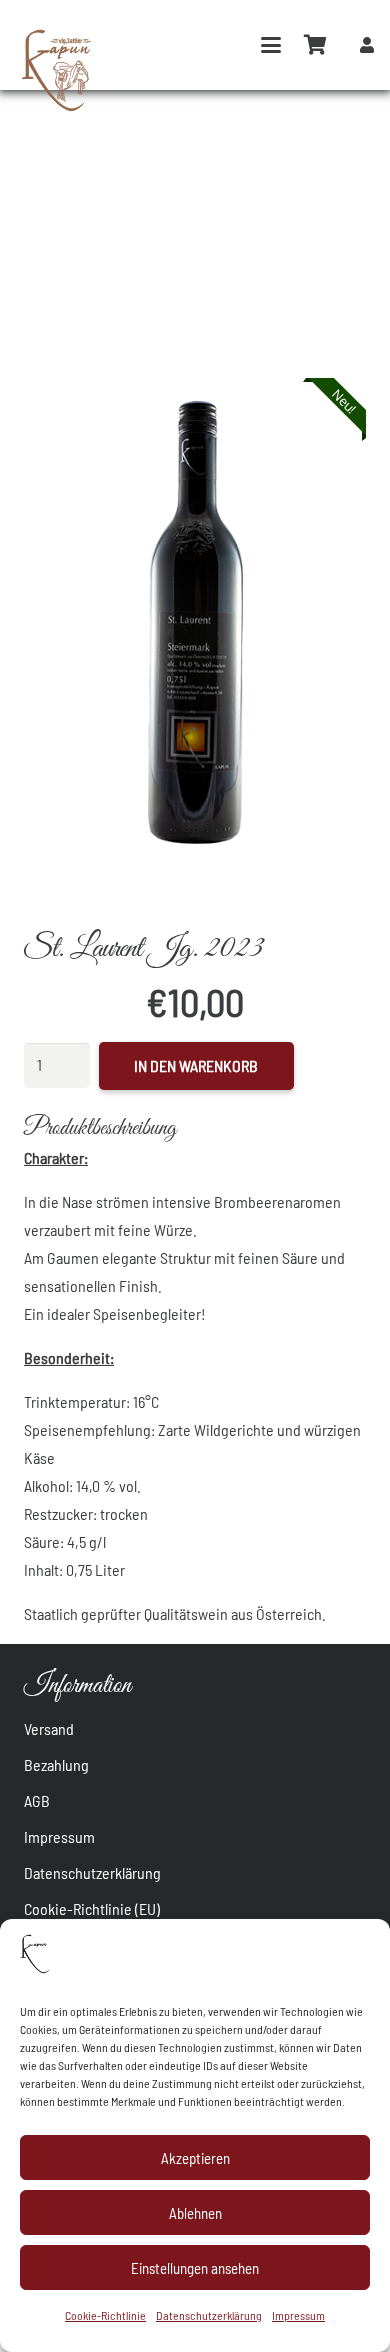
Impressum (298, 2315)
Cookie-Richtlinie (105, 2315)
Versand (49, 1728)
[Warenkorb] (316, 45)
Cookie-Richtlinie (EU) (92, 1908)
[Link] (367, 44)
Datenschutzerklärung (209, 2315)
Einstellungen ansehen (195, 2268)
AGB (37, 1800)
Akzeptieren (195, 2158)
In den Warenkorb (196, 1065)
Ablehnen (195, 2213)
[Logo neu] (59, 70)
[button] (271, 45)
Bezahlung (56, 1764)
